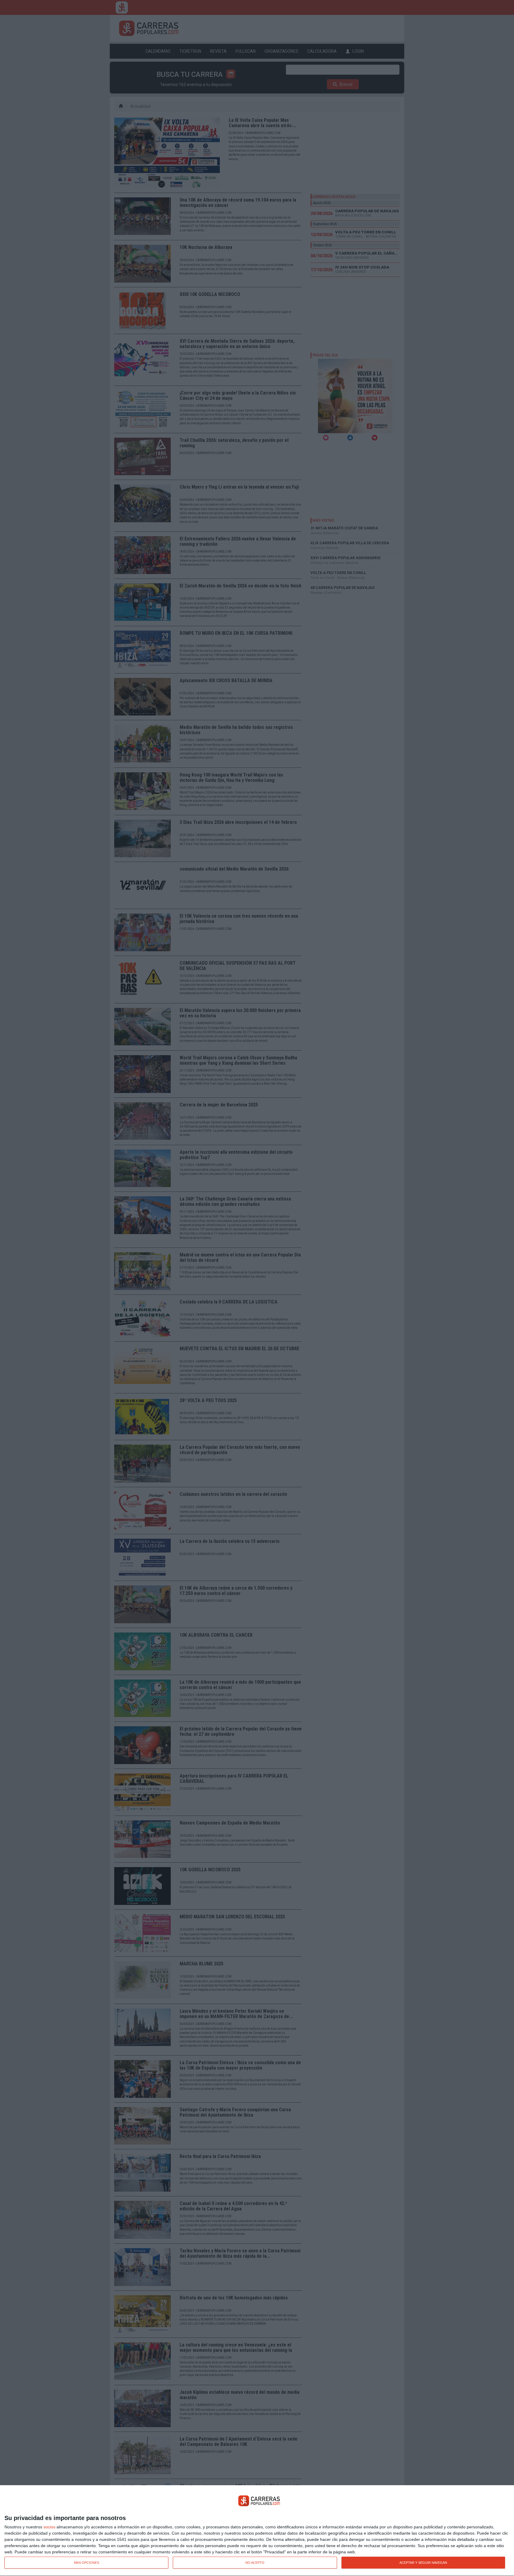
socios (49, 2527)
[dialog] (257, 2531)
